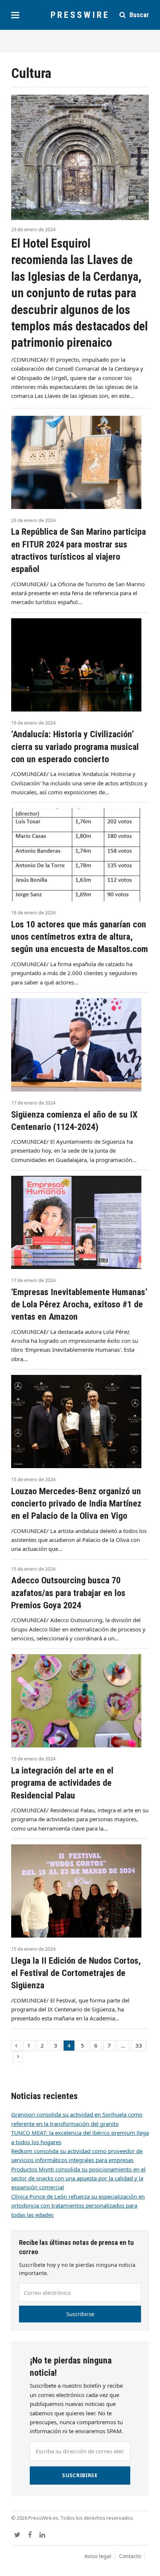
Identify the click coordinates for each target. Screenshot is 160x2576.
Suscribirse (80, 2314)
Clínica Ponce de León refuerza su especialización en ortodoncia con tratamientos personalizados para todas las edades (78, 2206)
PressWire (80, 15)
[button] (15, 15)
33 (141, 2046)
